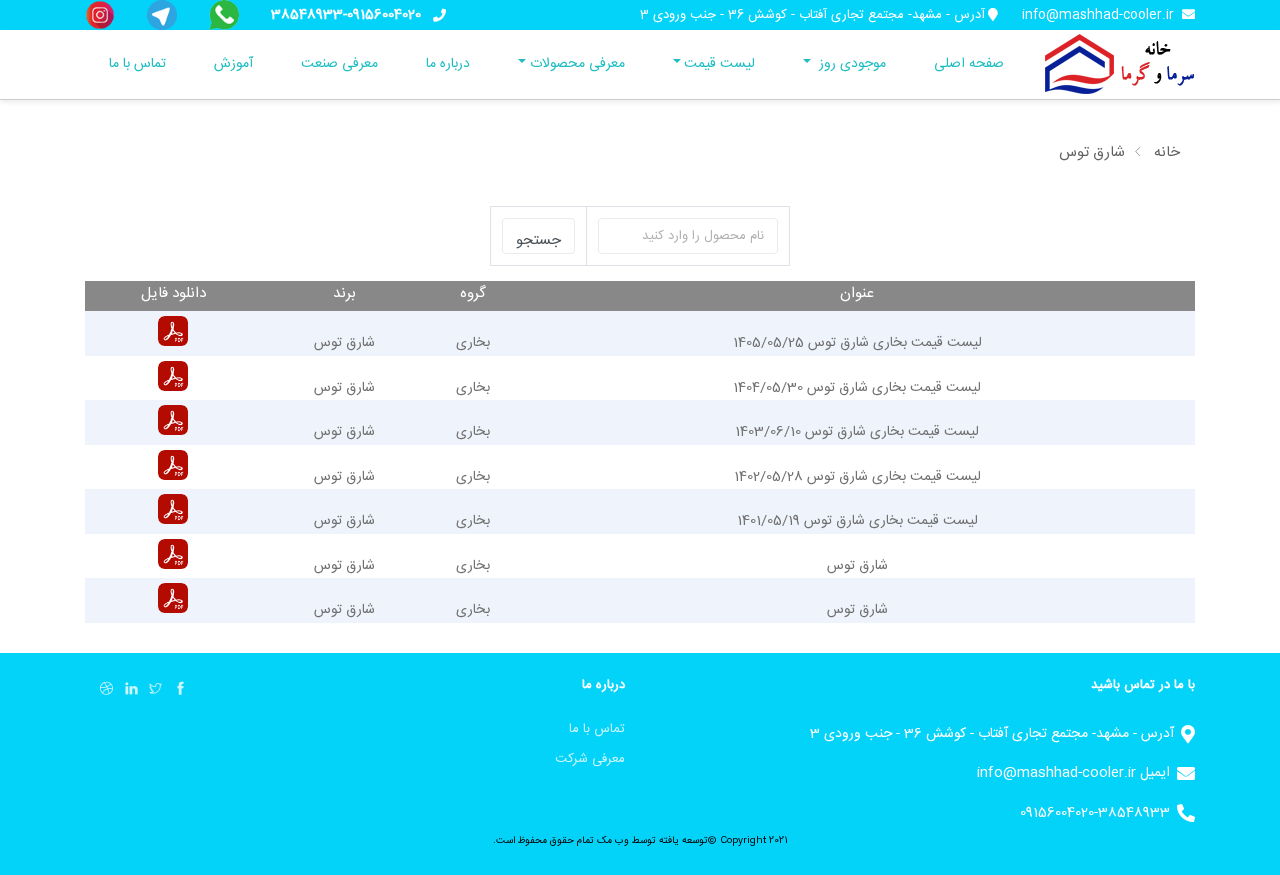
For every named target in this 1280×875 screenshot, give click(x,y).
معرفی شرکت (590, 759)
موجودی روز (850, 64)
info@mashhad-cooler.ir (1098, 15)
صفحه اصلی (969, 64)
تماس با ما (137, 64)
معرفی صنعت (339, 64)
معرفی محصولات (577, 64)
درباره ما (448, 64)
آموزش (233, 64)
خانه (1167, 152)
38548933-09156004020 (346, 15)
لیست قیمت (719, 64)
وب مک (611, 841)
